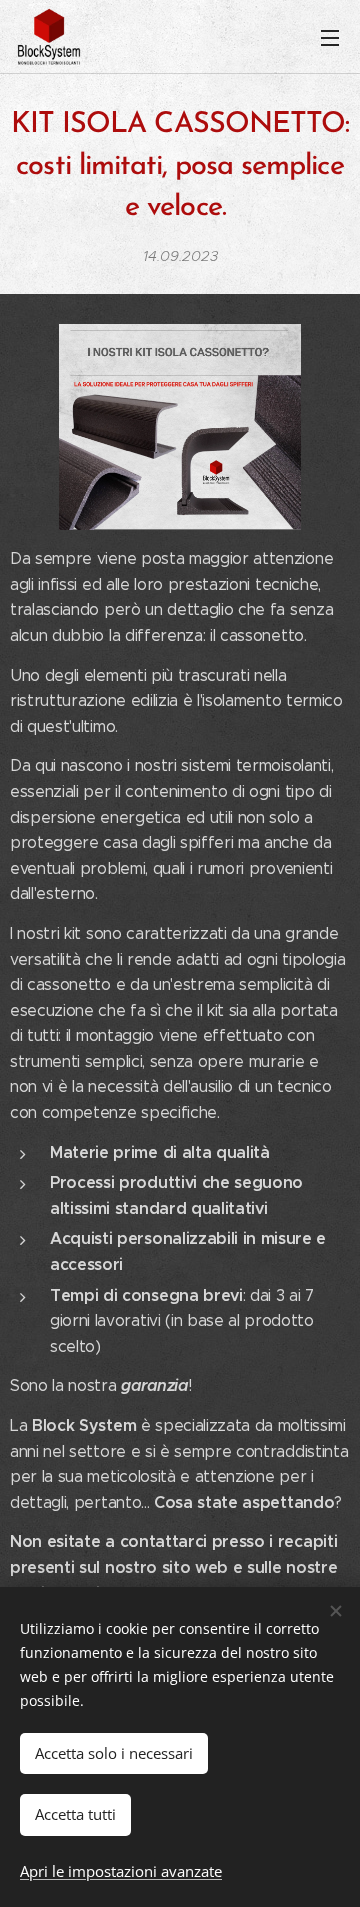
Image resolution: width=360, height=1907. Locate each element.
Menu (330, 37)
